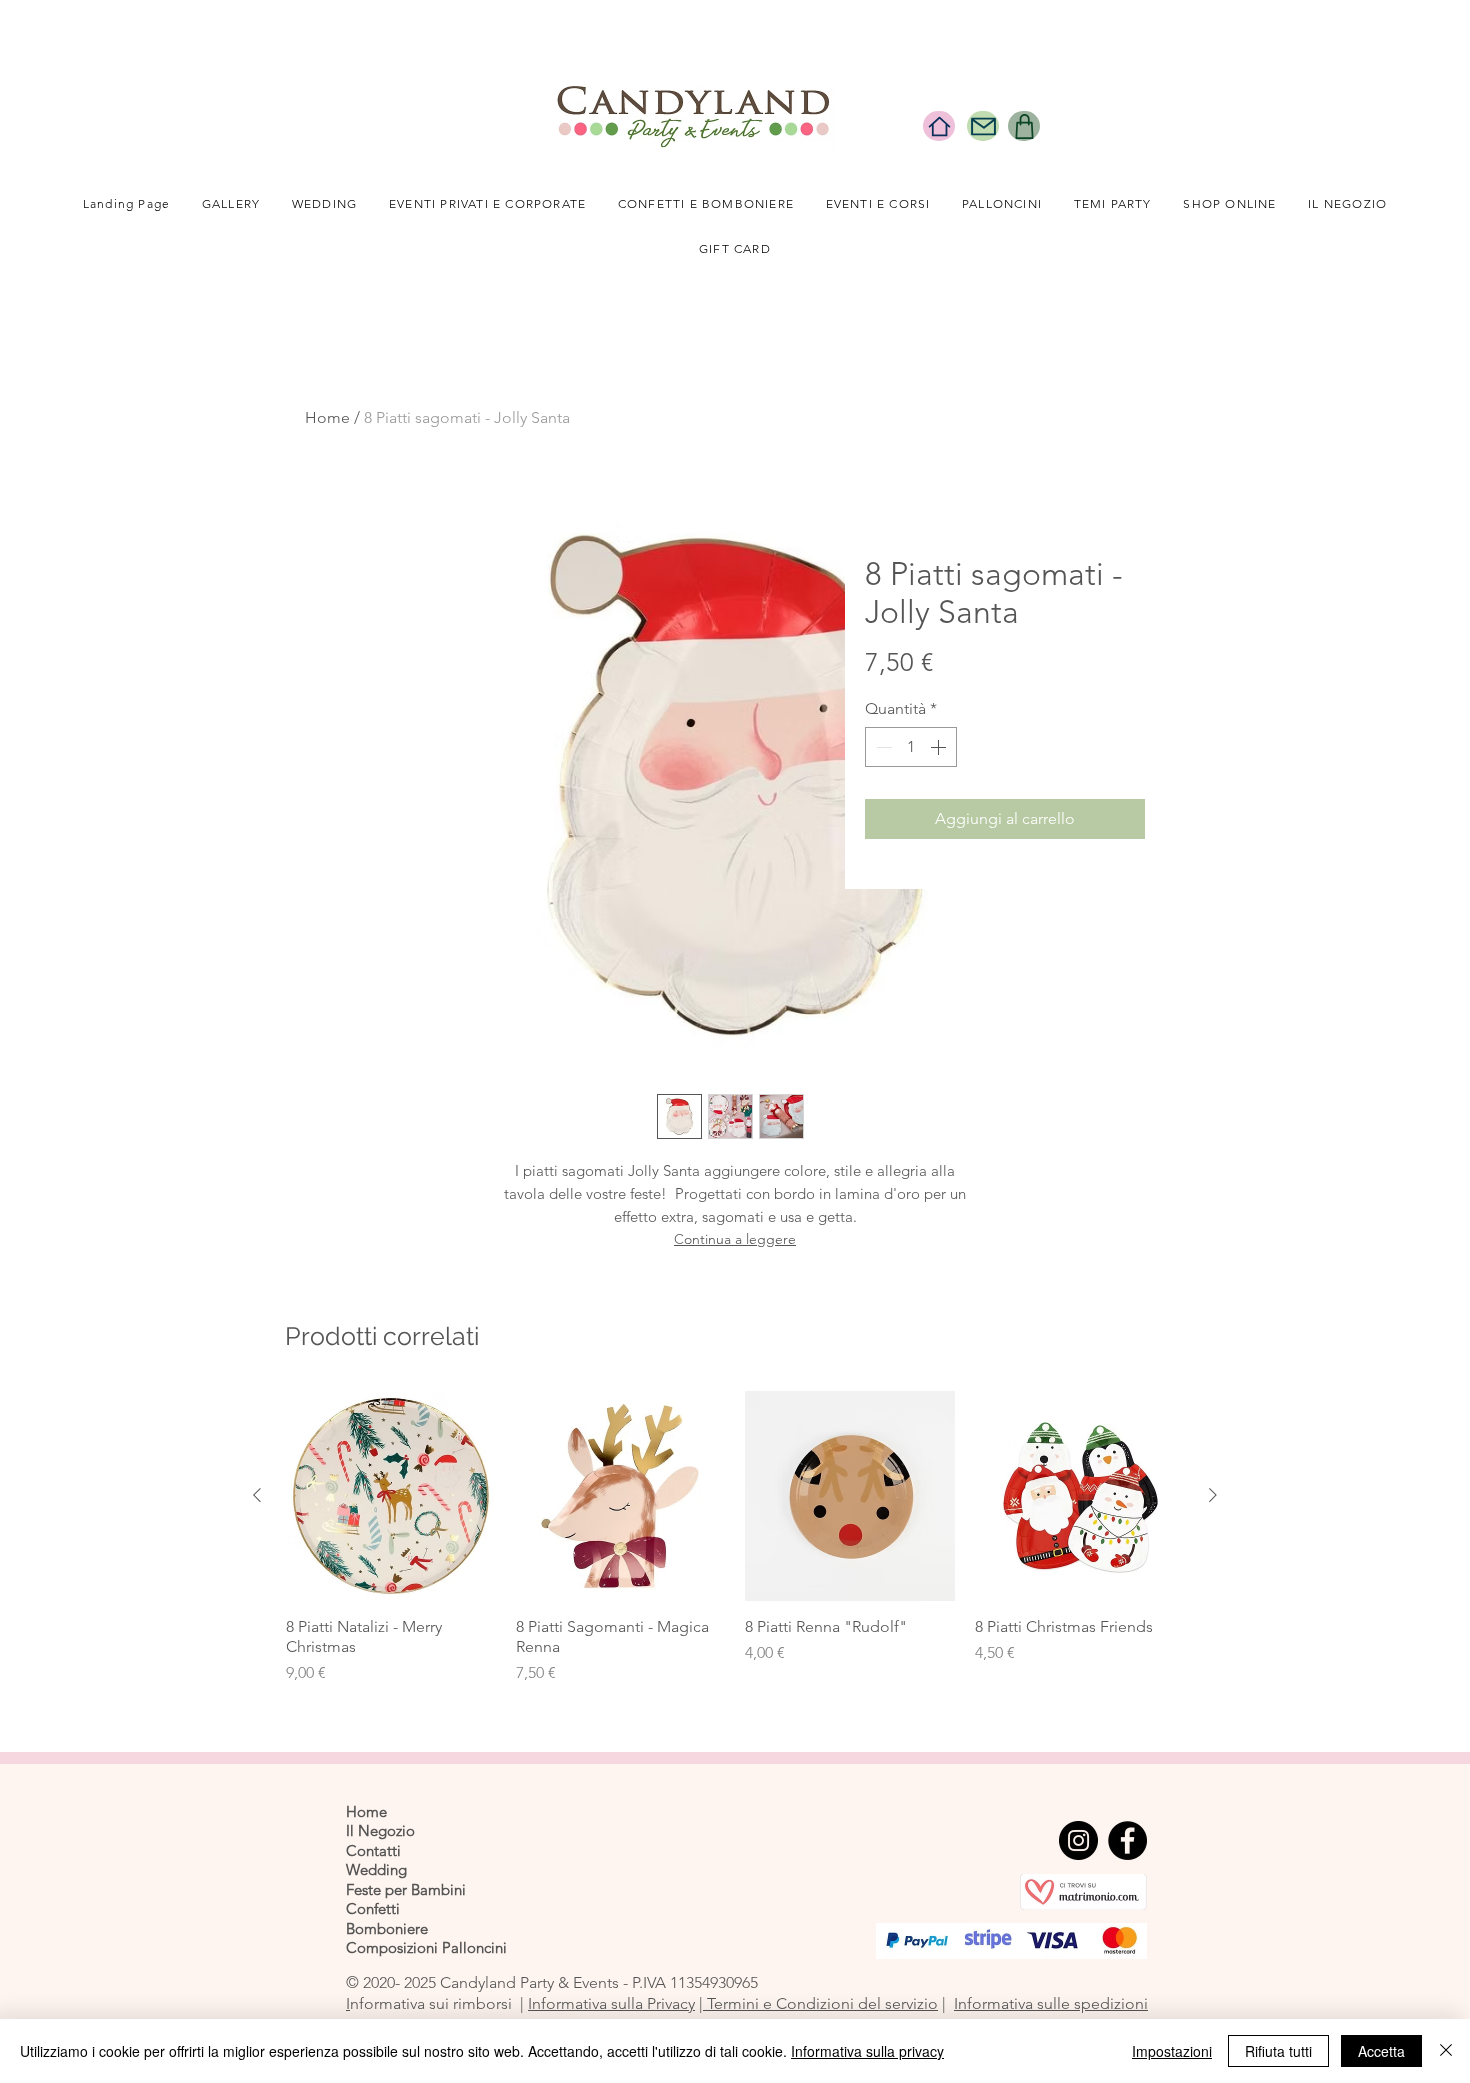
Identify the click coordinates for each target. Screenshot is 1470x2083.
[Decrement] (882, 747)
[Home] (939, 126)
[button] (324, 204)
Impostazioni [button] (1172, 2051)
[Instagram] (1078, 1840)
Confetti (373, 1908)
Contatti (373, 1850)
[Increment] (940, 747)
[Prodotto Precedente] (257, 1495)
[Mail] (983, 126)
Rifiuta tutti (1278, 2051)
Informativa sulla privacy (867, 2051)
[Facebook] (1127, 1840)
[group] (735, 1548)
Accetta (1381, 2051)
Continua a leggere (735, 1239)
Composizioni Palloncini (426, 1947)
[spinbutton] (911, 747)
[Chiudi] (1446, 2051)
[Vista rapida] (391, 1496)
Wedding (376, 1869)
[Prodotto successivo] (1213, 1495)
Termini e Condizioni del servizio (820, 2003)
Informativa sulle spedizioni (1051, 2003)
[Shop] (1024, 126)
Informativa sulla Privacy (611, 2003)
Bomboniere (387, 1928)
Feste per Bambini (406, 1889)
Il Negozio (380, 1830)
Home (327, 417)
